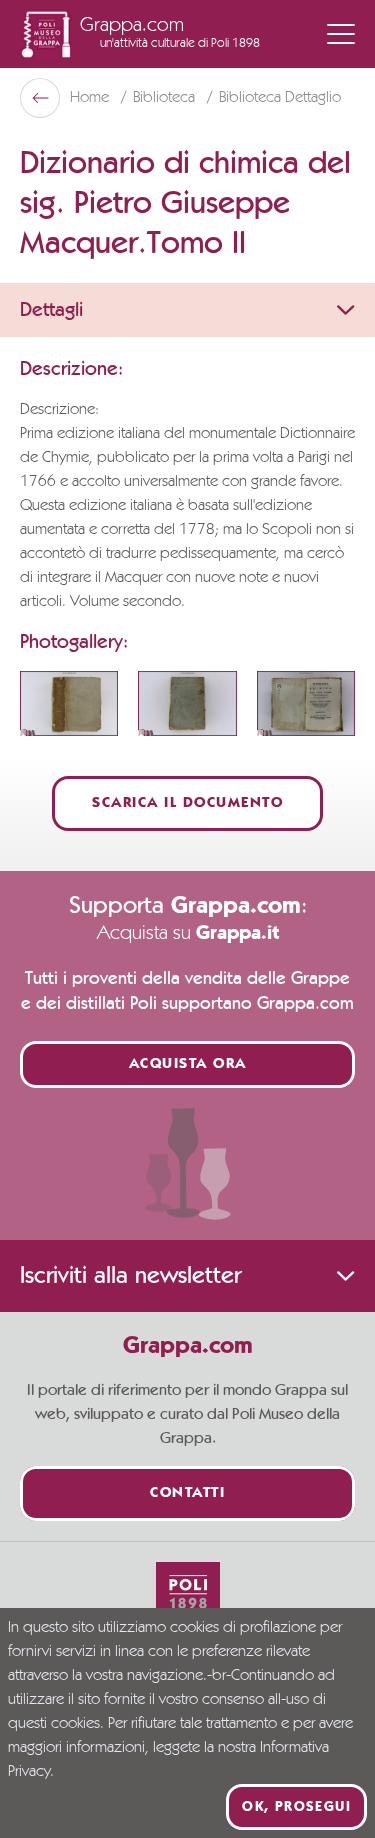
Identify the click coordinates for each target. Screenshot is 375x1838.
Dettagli (51, 310)
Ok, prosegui (296, 1807)
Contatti (187, 1493)
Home (91, 98)
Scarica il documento (187, 803)
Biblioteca (166, 98)
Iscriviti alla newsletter (130, 1276)
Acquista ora (188, 1064)
